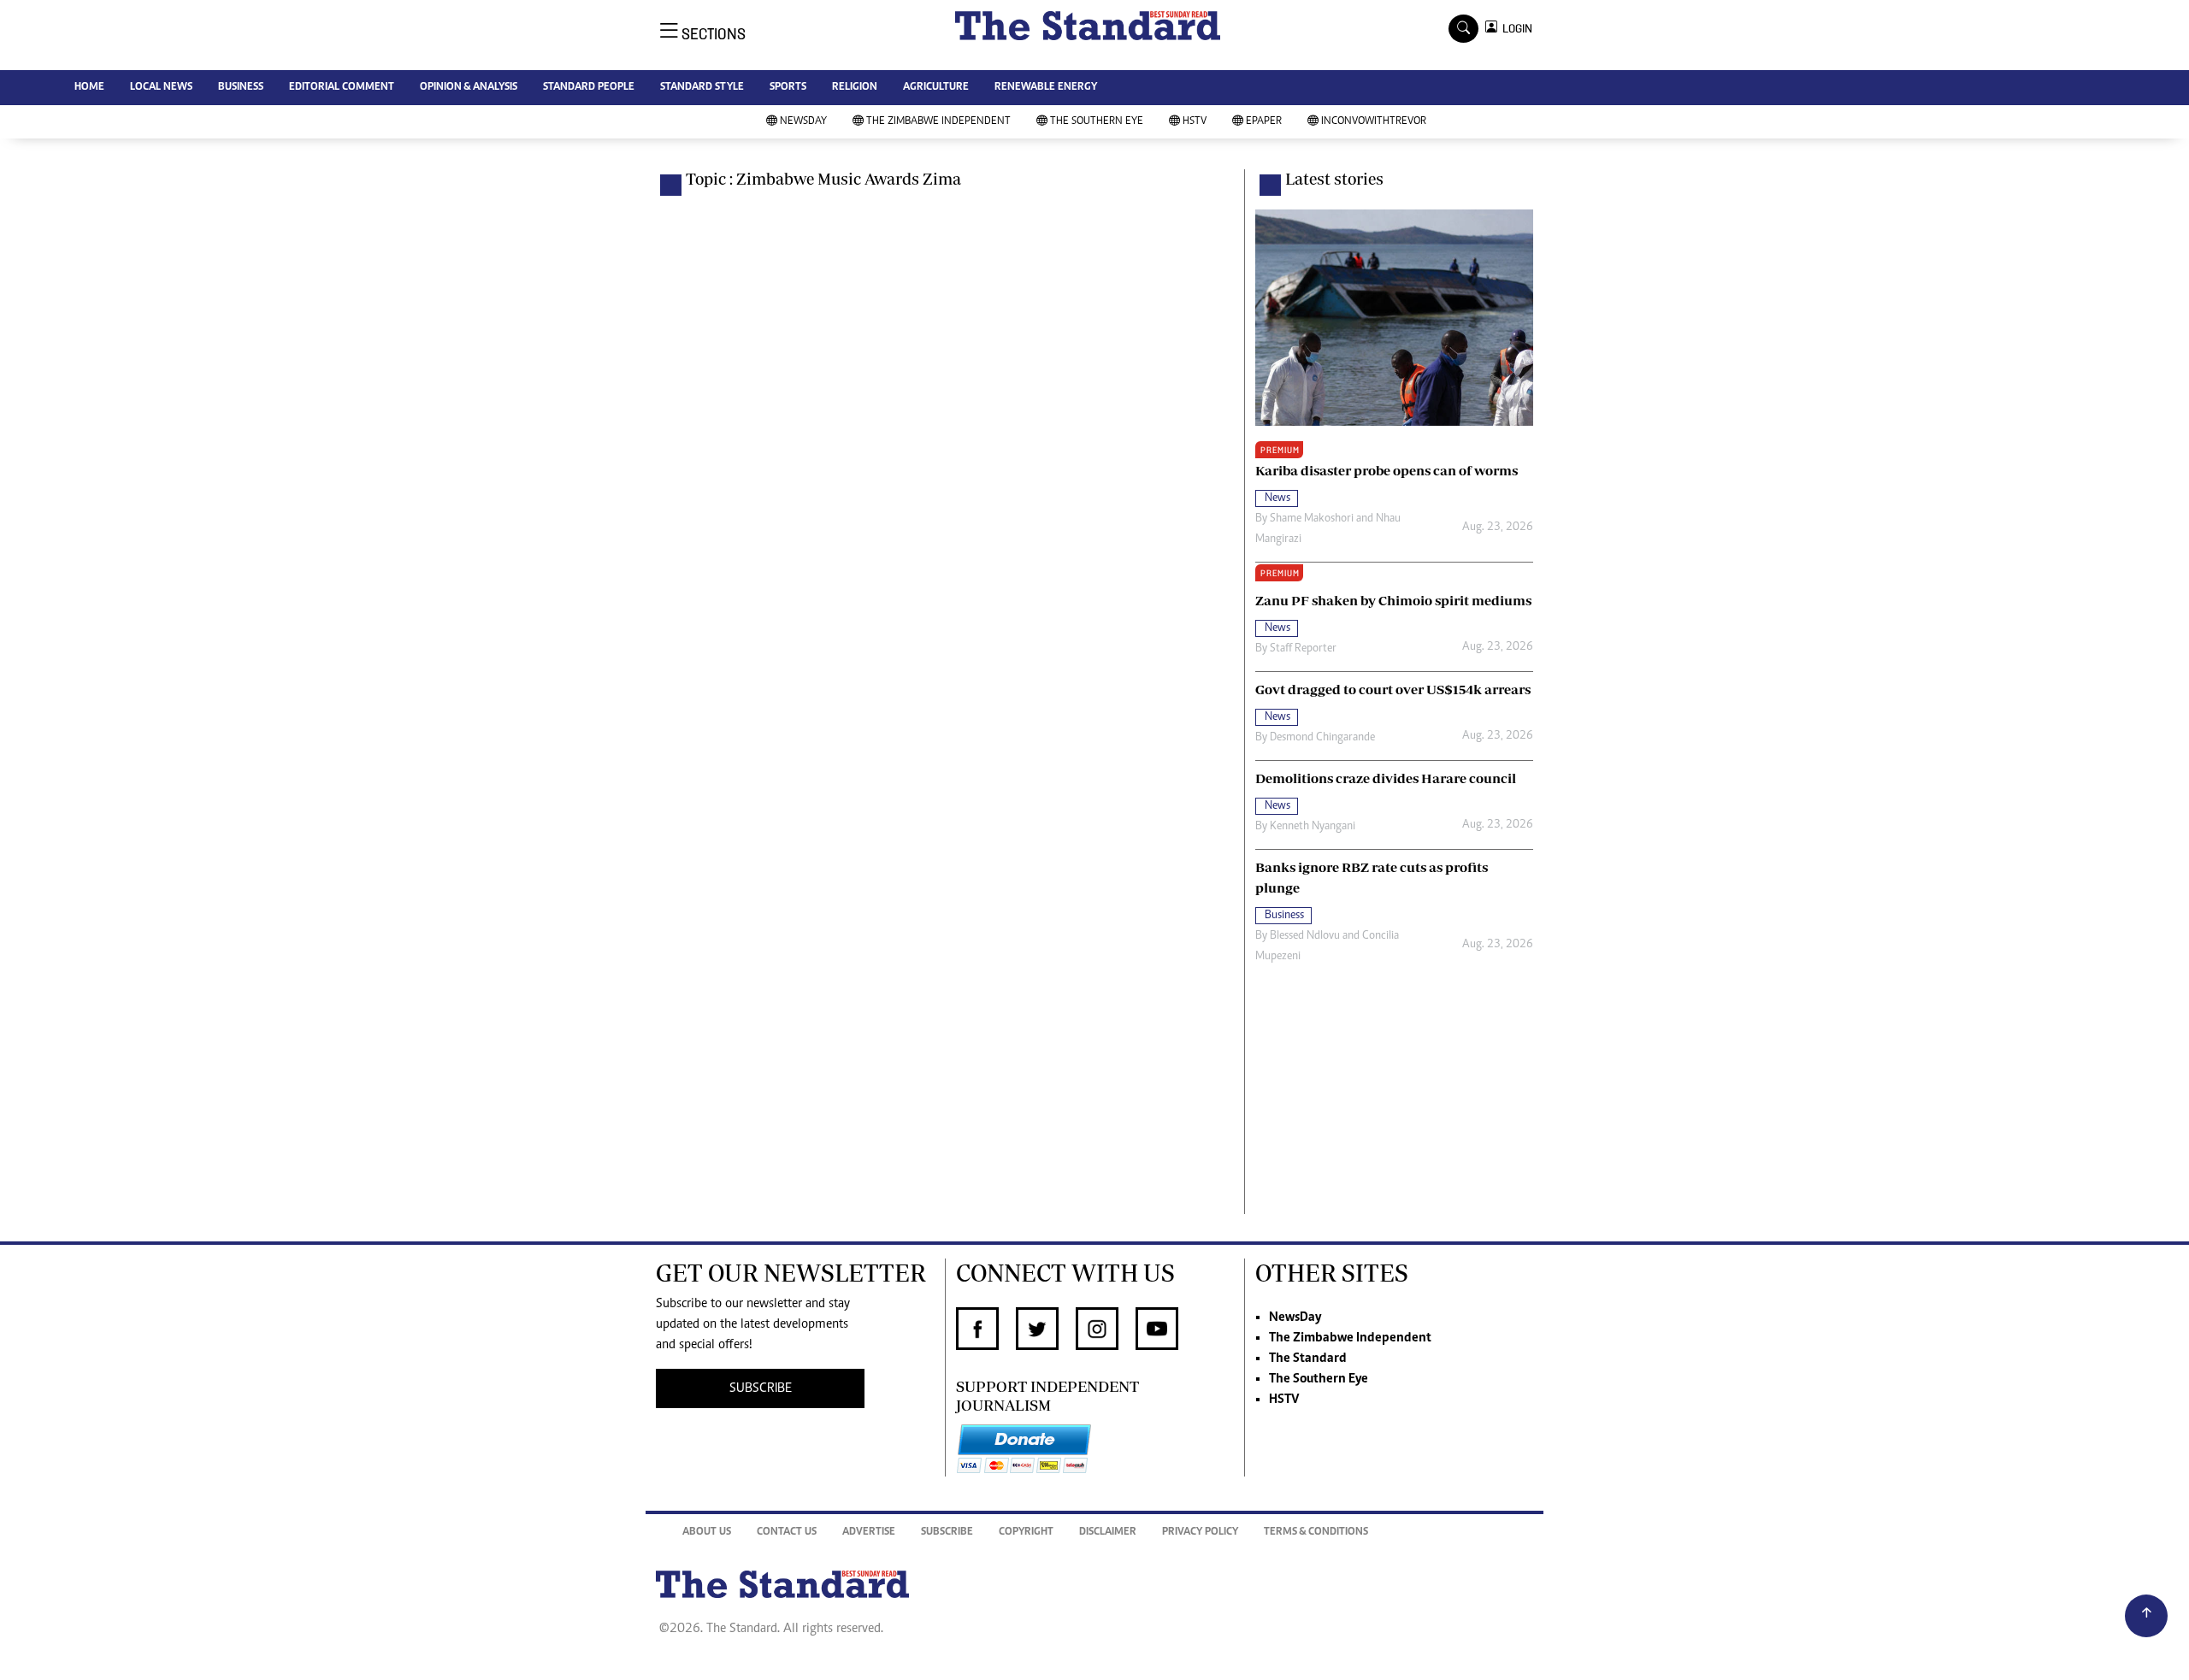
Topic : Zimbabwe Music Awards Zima (823, 179)
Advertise (869, 1533)
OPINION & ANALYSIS (469, 88)
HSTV (1195, 122)
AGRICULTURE (936, 88)
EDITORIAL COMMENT (342, 88)
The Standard (1308, 1359)
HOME (89, 88)
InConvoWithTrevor (1374, 122)
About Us (707, 1533)
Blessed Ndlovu (1305, 936)
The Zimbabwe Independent (938, 122)
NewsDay (803, 122)
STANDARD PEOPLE (589, 88)
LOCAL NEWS (161, 88)
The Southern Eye (1097, 122)
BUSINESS (241, 88)
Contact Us (787, 1533)
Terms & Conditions (1316, 1533)
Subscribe (947, 1533)
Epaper (1264, 122)
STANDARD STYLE (702, 88)
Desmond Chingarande (1322, 738)
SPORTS (788, 88)
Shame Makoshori (1312, 519)
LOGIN (1515, 29)
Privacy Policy (1200, 1533)
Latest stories (1334, 179)
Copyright (1026, 1533)
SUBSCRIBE (761, 1388)
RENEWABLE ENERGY (1046, 88)
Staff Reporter (1303, 649)
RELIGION (855, 88)
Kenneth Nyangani (1313, 827)
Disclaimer (1108, 1533)
